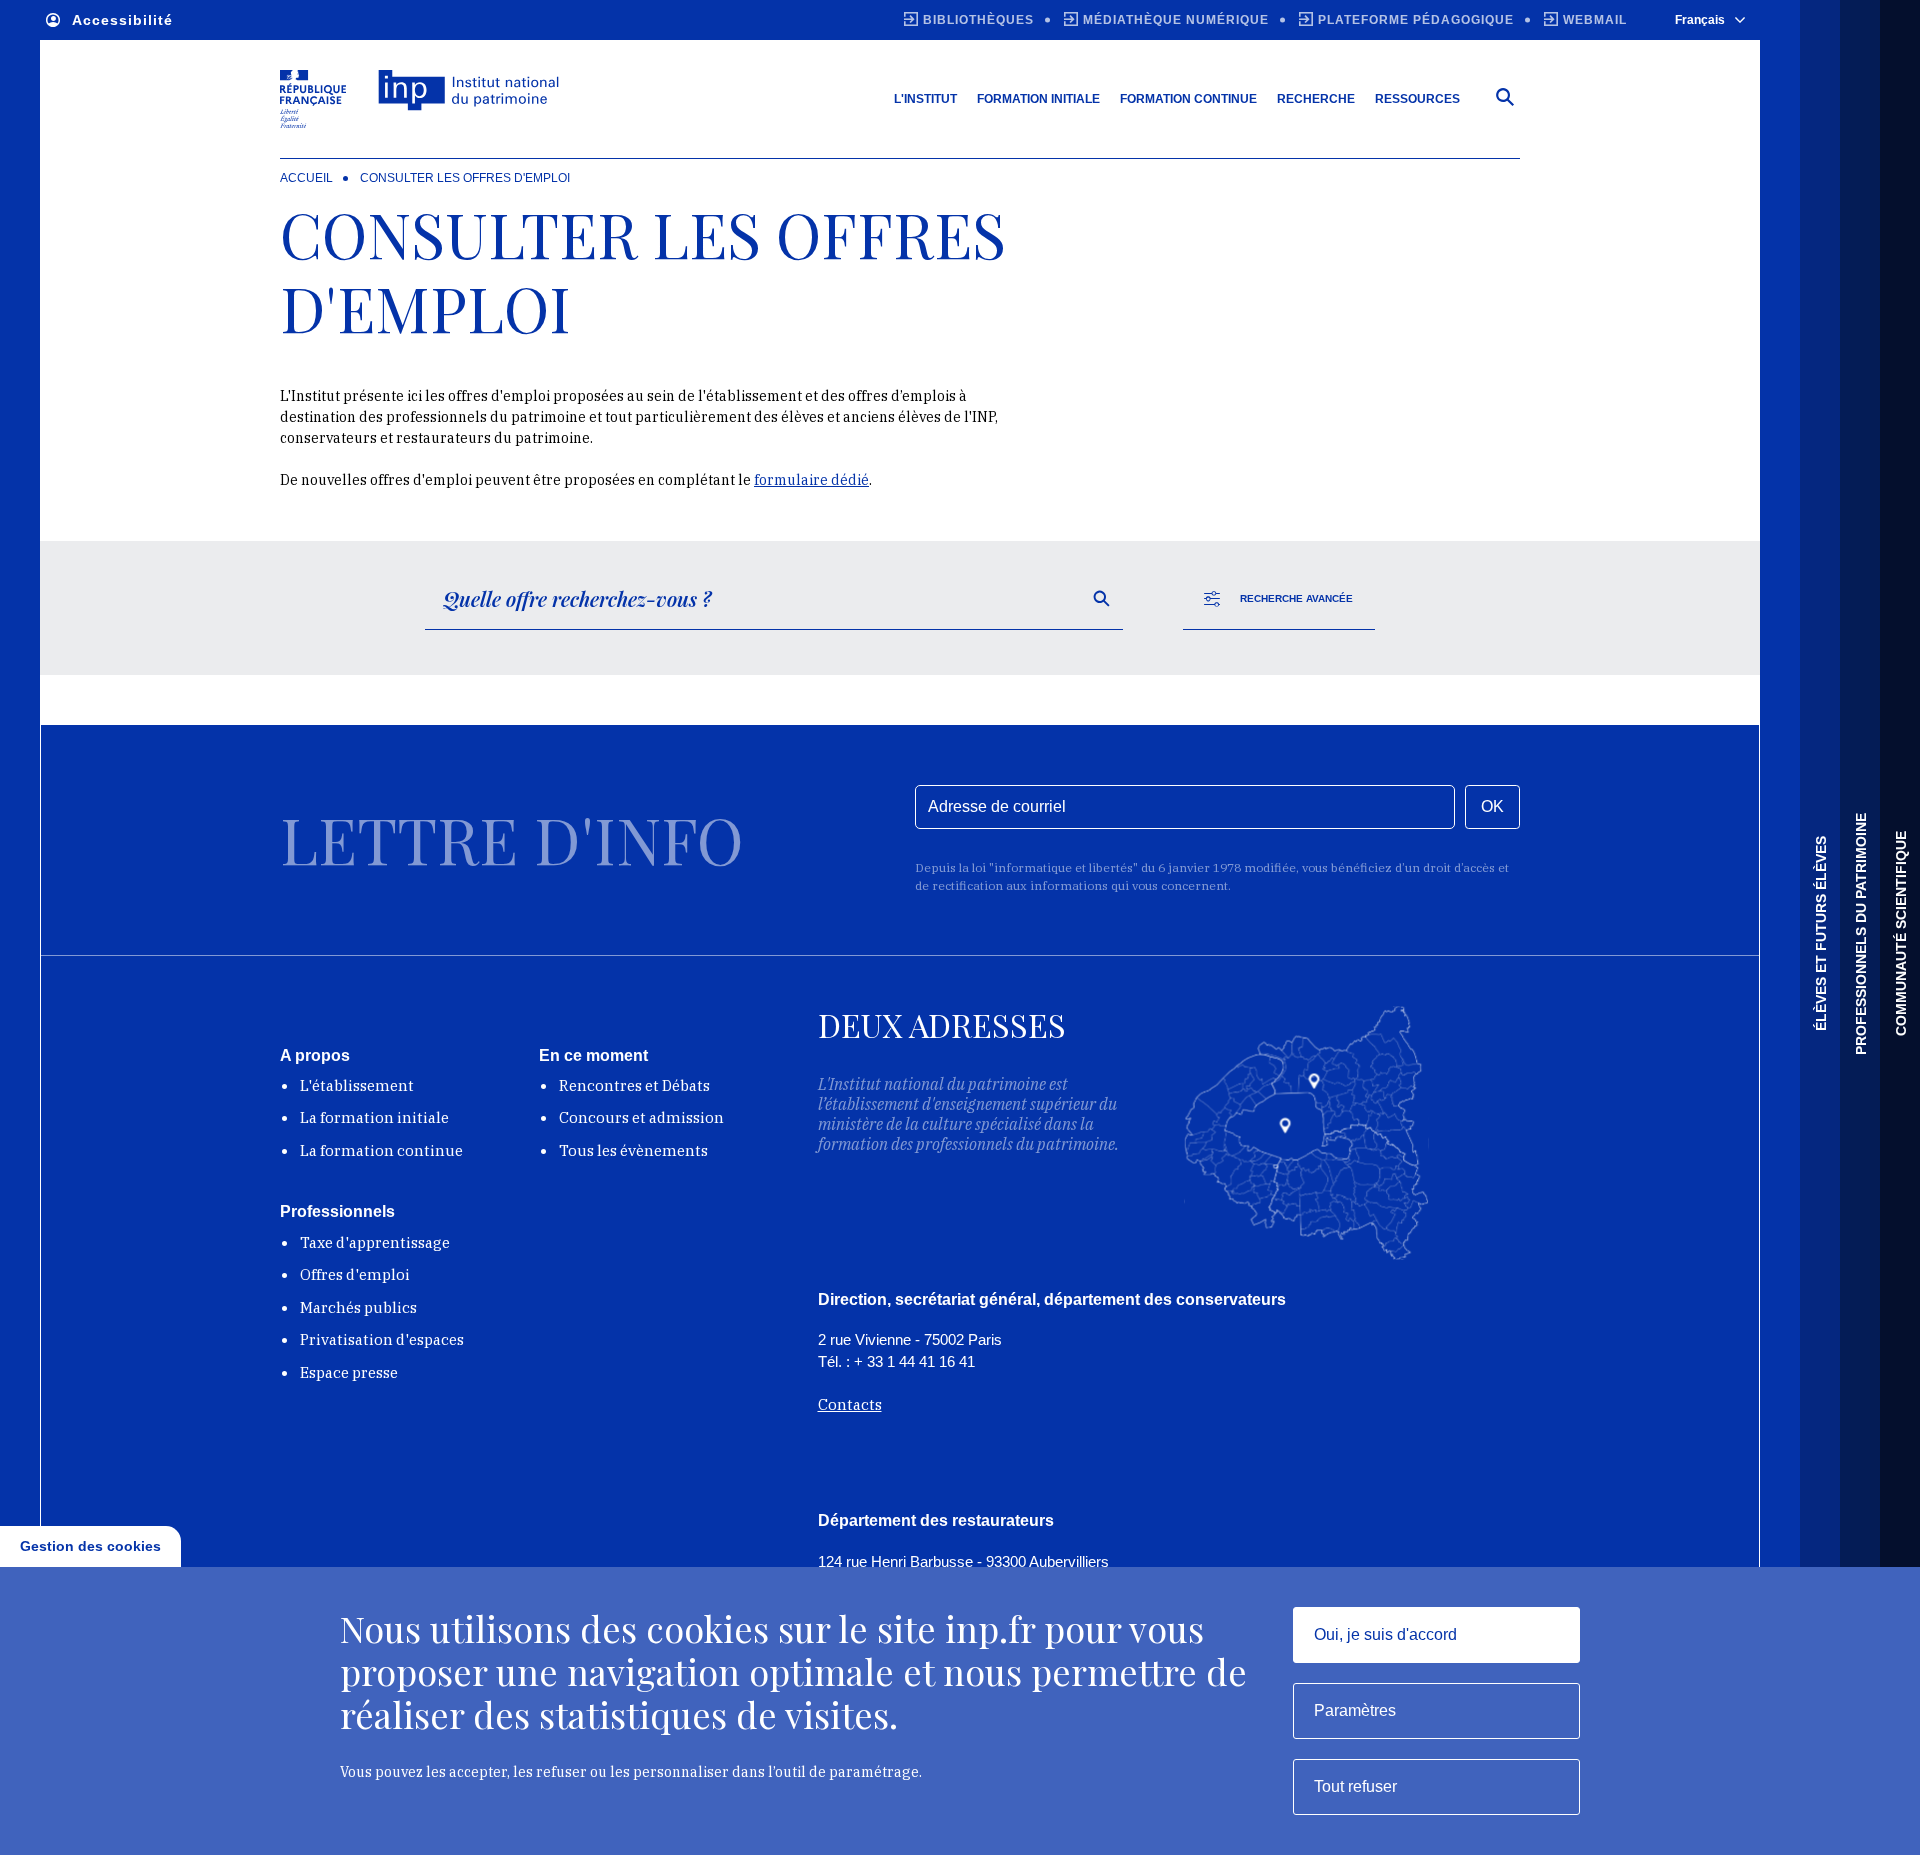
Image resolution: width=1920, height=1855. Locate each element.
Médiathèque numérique (1176, 20)
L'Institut (925, 99)
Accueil (306, 178)
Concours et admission (641, 1117)
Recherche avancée (1296, 598)
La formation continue (381, 1150)
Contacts (850, 1404)
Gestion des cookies (90, 1546)
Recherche (1316, 99)
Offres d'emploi (355, 1274)
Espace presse (349, 1372)
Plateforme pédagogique (1416, 20)
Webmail (1595, 20)
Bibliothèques (978, 20)
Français (1700, 20)
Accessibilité (122, 20)
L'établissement (357, 1085)
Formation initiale (1038, 99)
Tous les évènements (633, 1150)
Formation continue (1188, 99)
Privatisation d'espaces (382, 1339)
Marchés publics (358, 1307)
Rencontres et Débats (634, 1085)
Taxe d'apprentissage (375, 1242)
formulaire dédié (811, 480)
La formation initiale (374, 1117)
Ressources (1417, 99)
